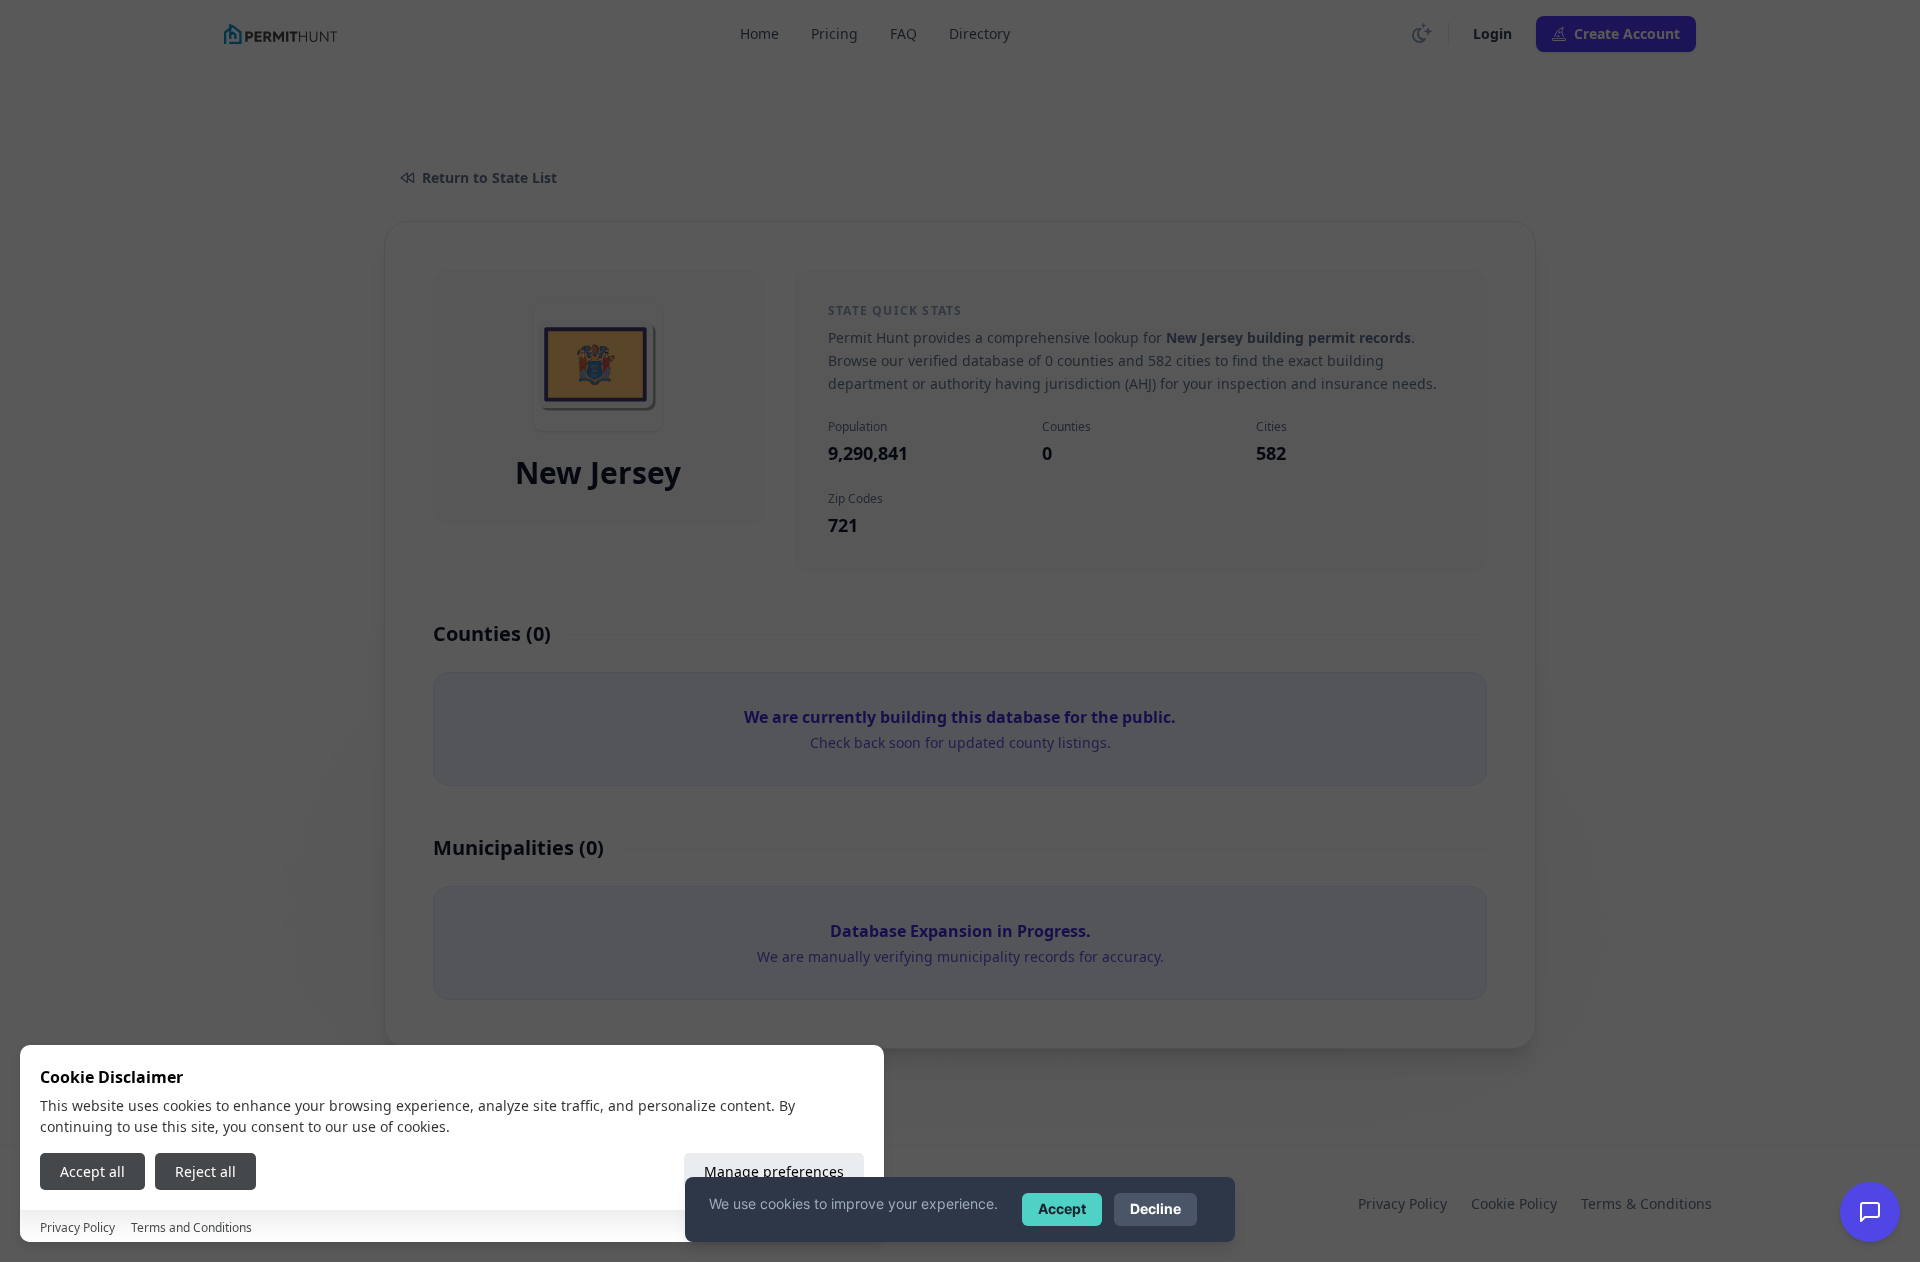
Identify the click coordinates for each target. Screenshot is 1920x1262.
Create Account (1627, 33)
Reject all (205, 1171)
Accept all (92, 1171)
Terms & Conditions (1646, 1203)
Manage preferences (774, 1171)
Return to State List (489, 177)
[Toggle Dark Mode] (1422, 34)
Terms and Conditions (191, 1227)
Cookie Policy (1514, 1203)
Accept (1062, 1208)
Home (759, 33)
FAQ (903, 33)
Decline (1155, 1208)
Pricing (834, 33)
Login (1492, 33)
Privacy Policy (1402, 1203)
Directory (979, 33)
